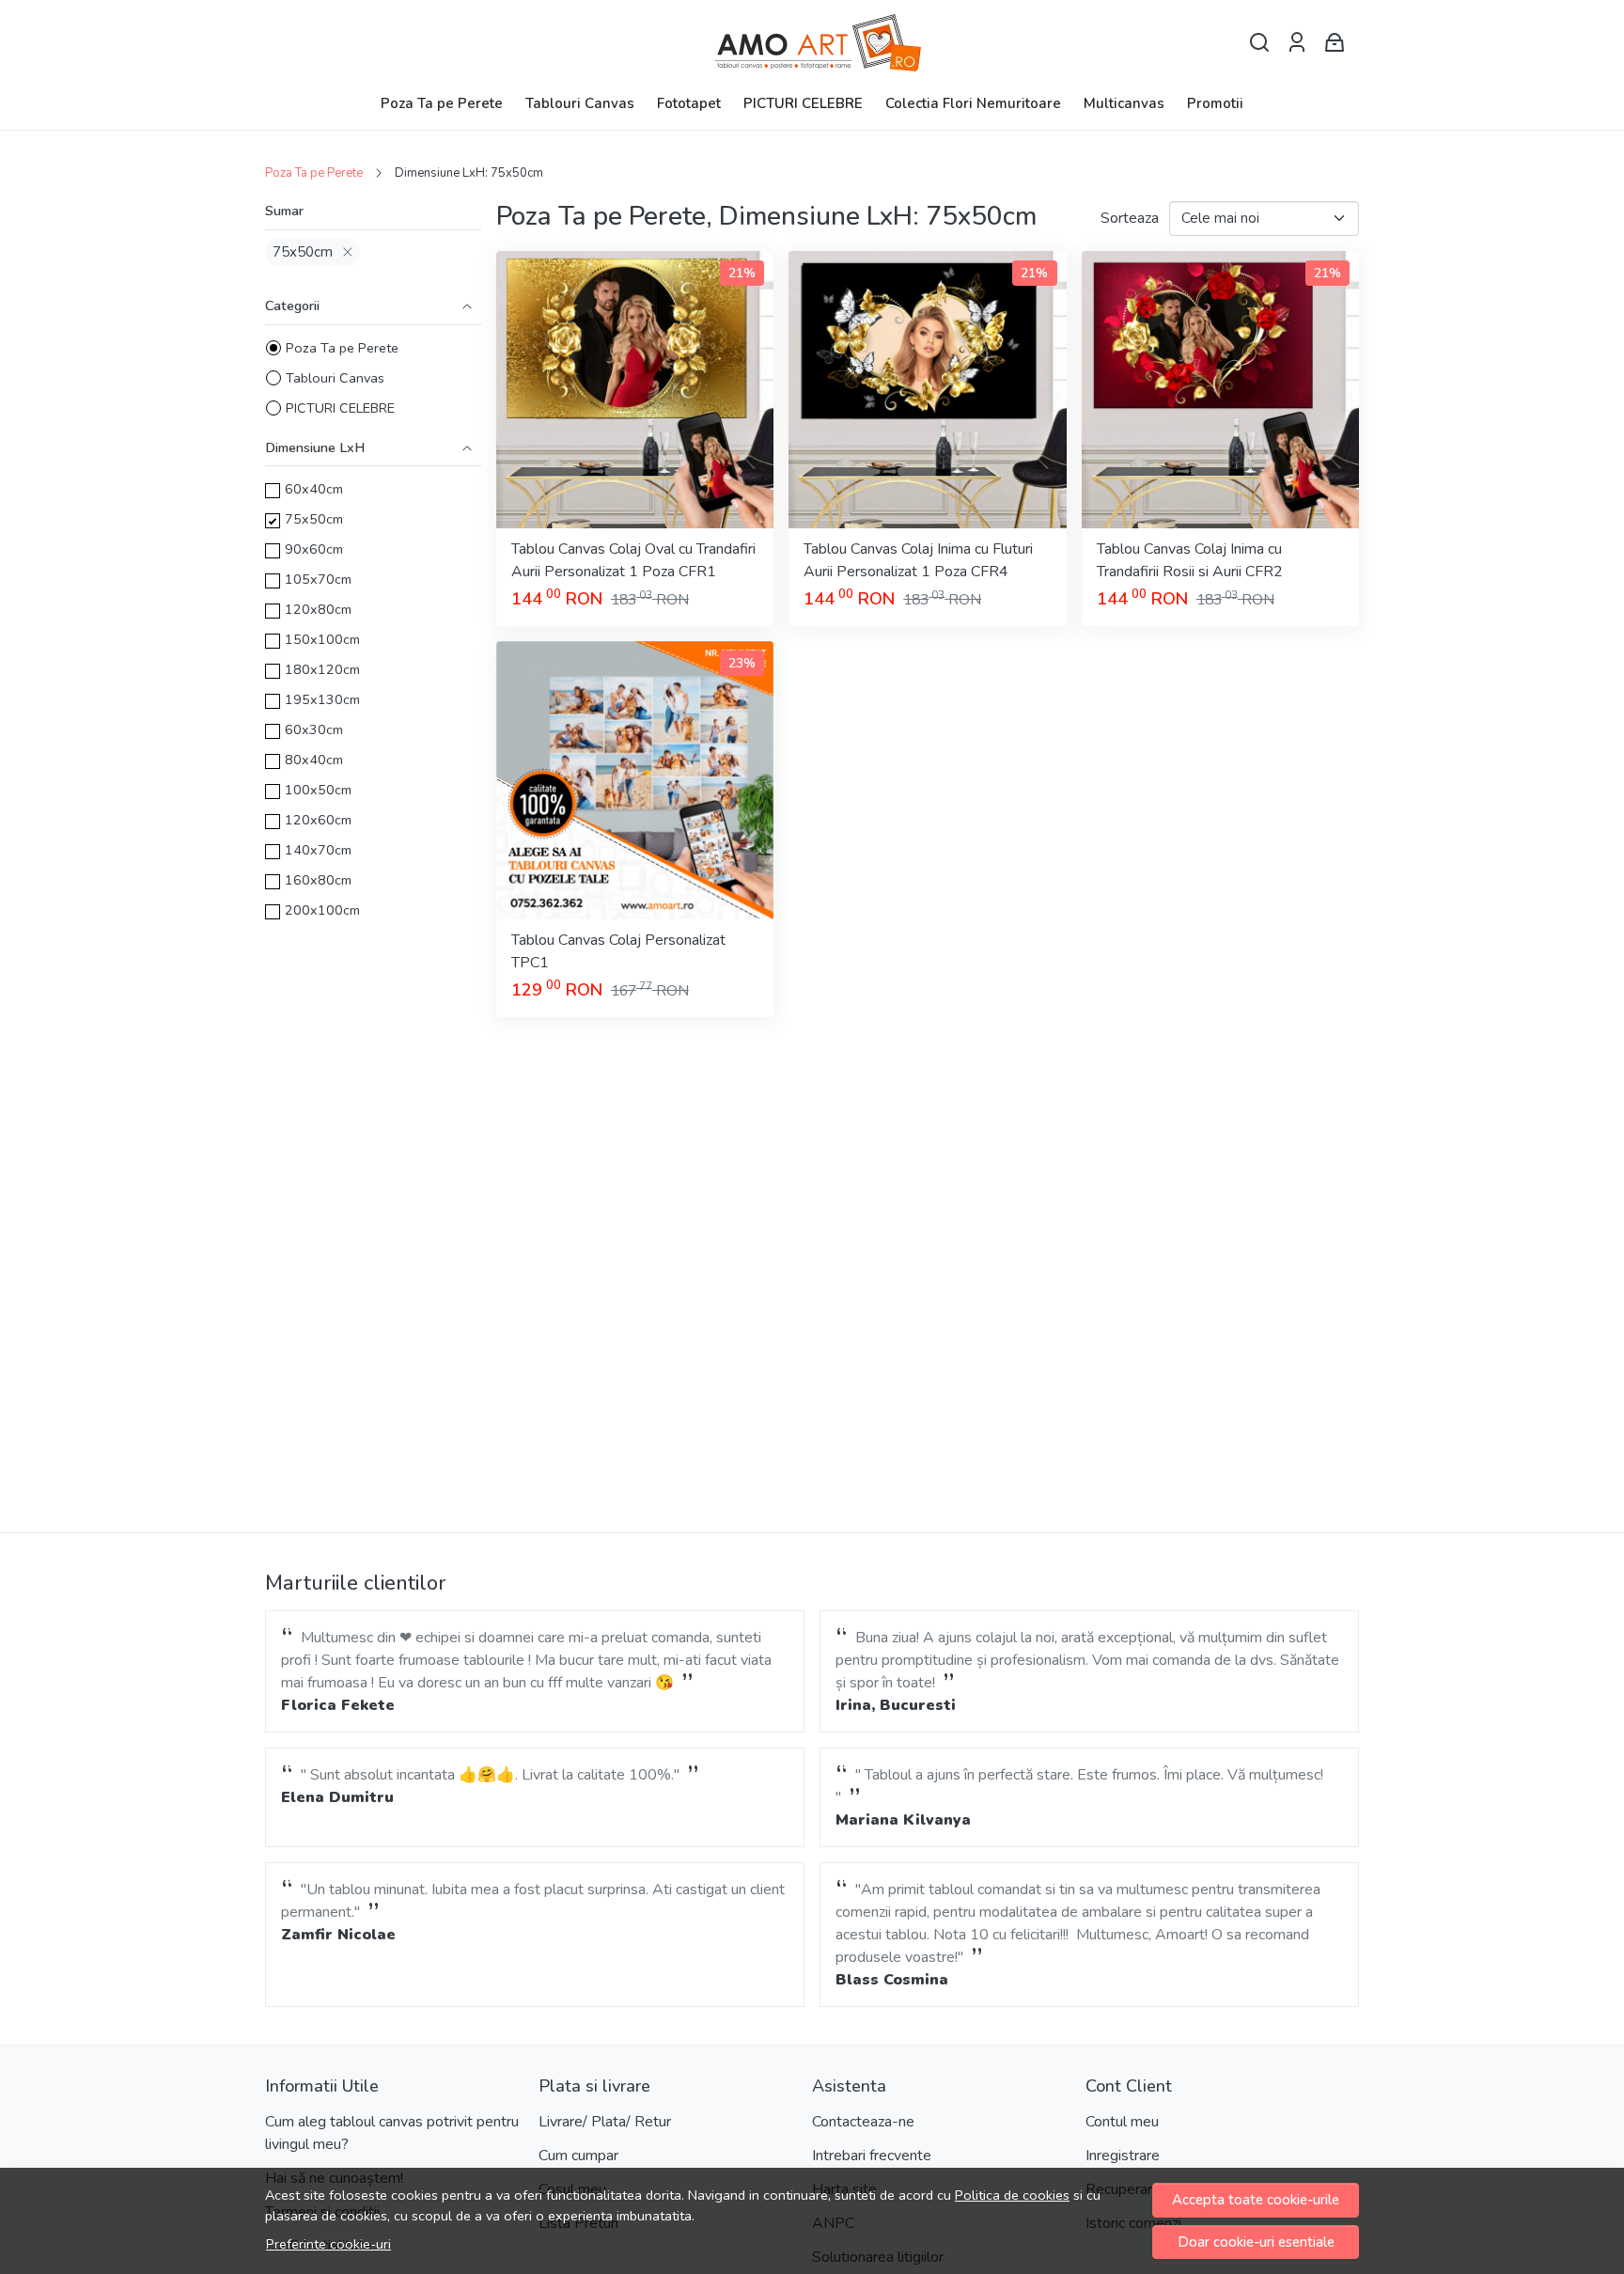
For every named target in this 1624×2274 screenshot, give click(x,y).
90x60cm (314, 549)
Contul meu (1122, 2122)
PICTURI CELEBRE (803, 103)
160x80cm (318, 880)
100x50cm (318, 790)
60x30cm (314, 729)
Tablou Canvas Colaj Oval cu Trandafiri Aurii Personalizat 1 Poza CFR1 (633, 560)
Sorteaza (1130, 218)
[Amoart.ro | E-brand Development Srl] (812, 43)
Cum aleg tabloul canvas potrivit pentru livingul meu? (392, 2133)
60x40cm (314, 489)
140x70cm (318, 850)
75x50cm (303, 252)
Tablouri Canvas (580, 103)
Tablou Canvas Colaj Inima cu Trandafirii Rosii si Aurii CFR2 (1190, 560)
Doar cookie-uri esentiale (1256, 2242)
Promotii (1215, 103)
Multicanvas (1124, 103)
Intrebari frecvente (872, 2156)
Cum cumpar (578, 2156)
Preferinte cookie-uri (328, 2244)
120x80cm (318, 609)
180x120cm (322, 669)
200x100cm (322, 910)
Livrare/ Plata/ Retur (605, 2122)
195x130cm (322, 699)
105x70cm (318, 579)
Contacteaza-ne (863, 2122)
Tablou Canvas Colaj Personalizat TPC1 (618, 951)
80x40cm (314, 760)
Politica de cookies (1012, 2195)
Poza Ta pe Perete (442, 103)
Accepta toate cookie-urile (1256, 2200)
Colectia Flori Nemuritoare (973, 103)
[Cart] (1335, 43)
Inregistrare (1123, 2156)
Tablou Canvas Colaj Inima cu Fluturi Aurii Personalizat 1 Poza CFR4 (918, 560)
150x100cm (322, 639)
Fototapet (689, 103)
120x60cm (318, 820)
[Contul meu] (1297, 43)
